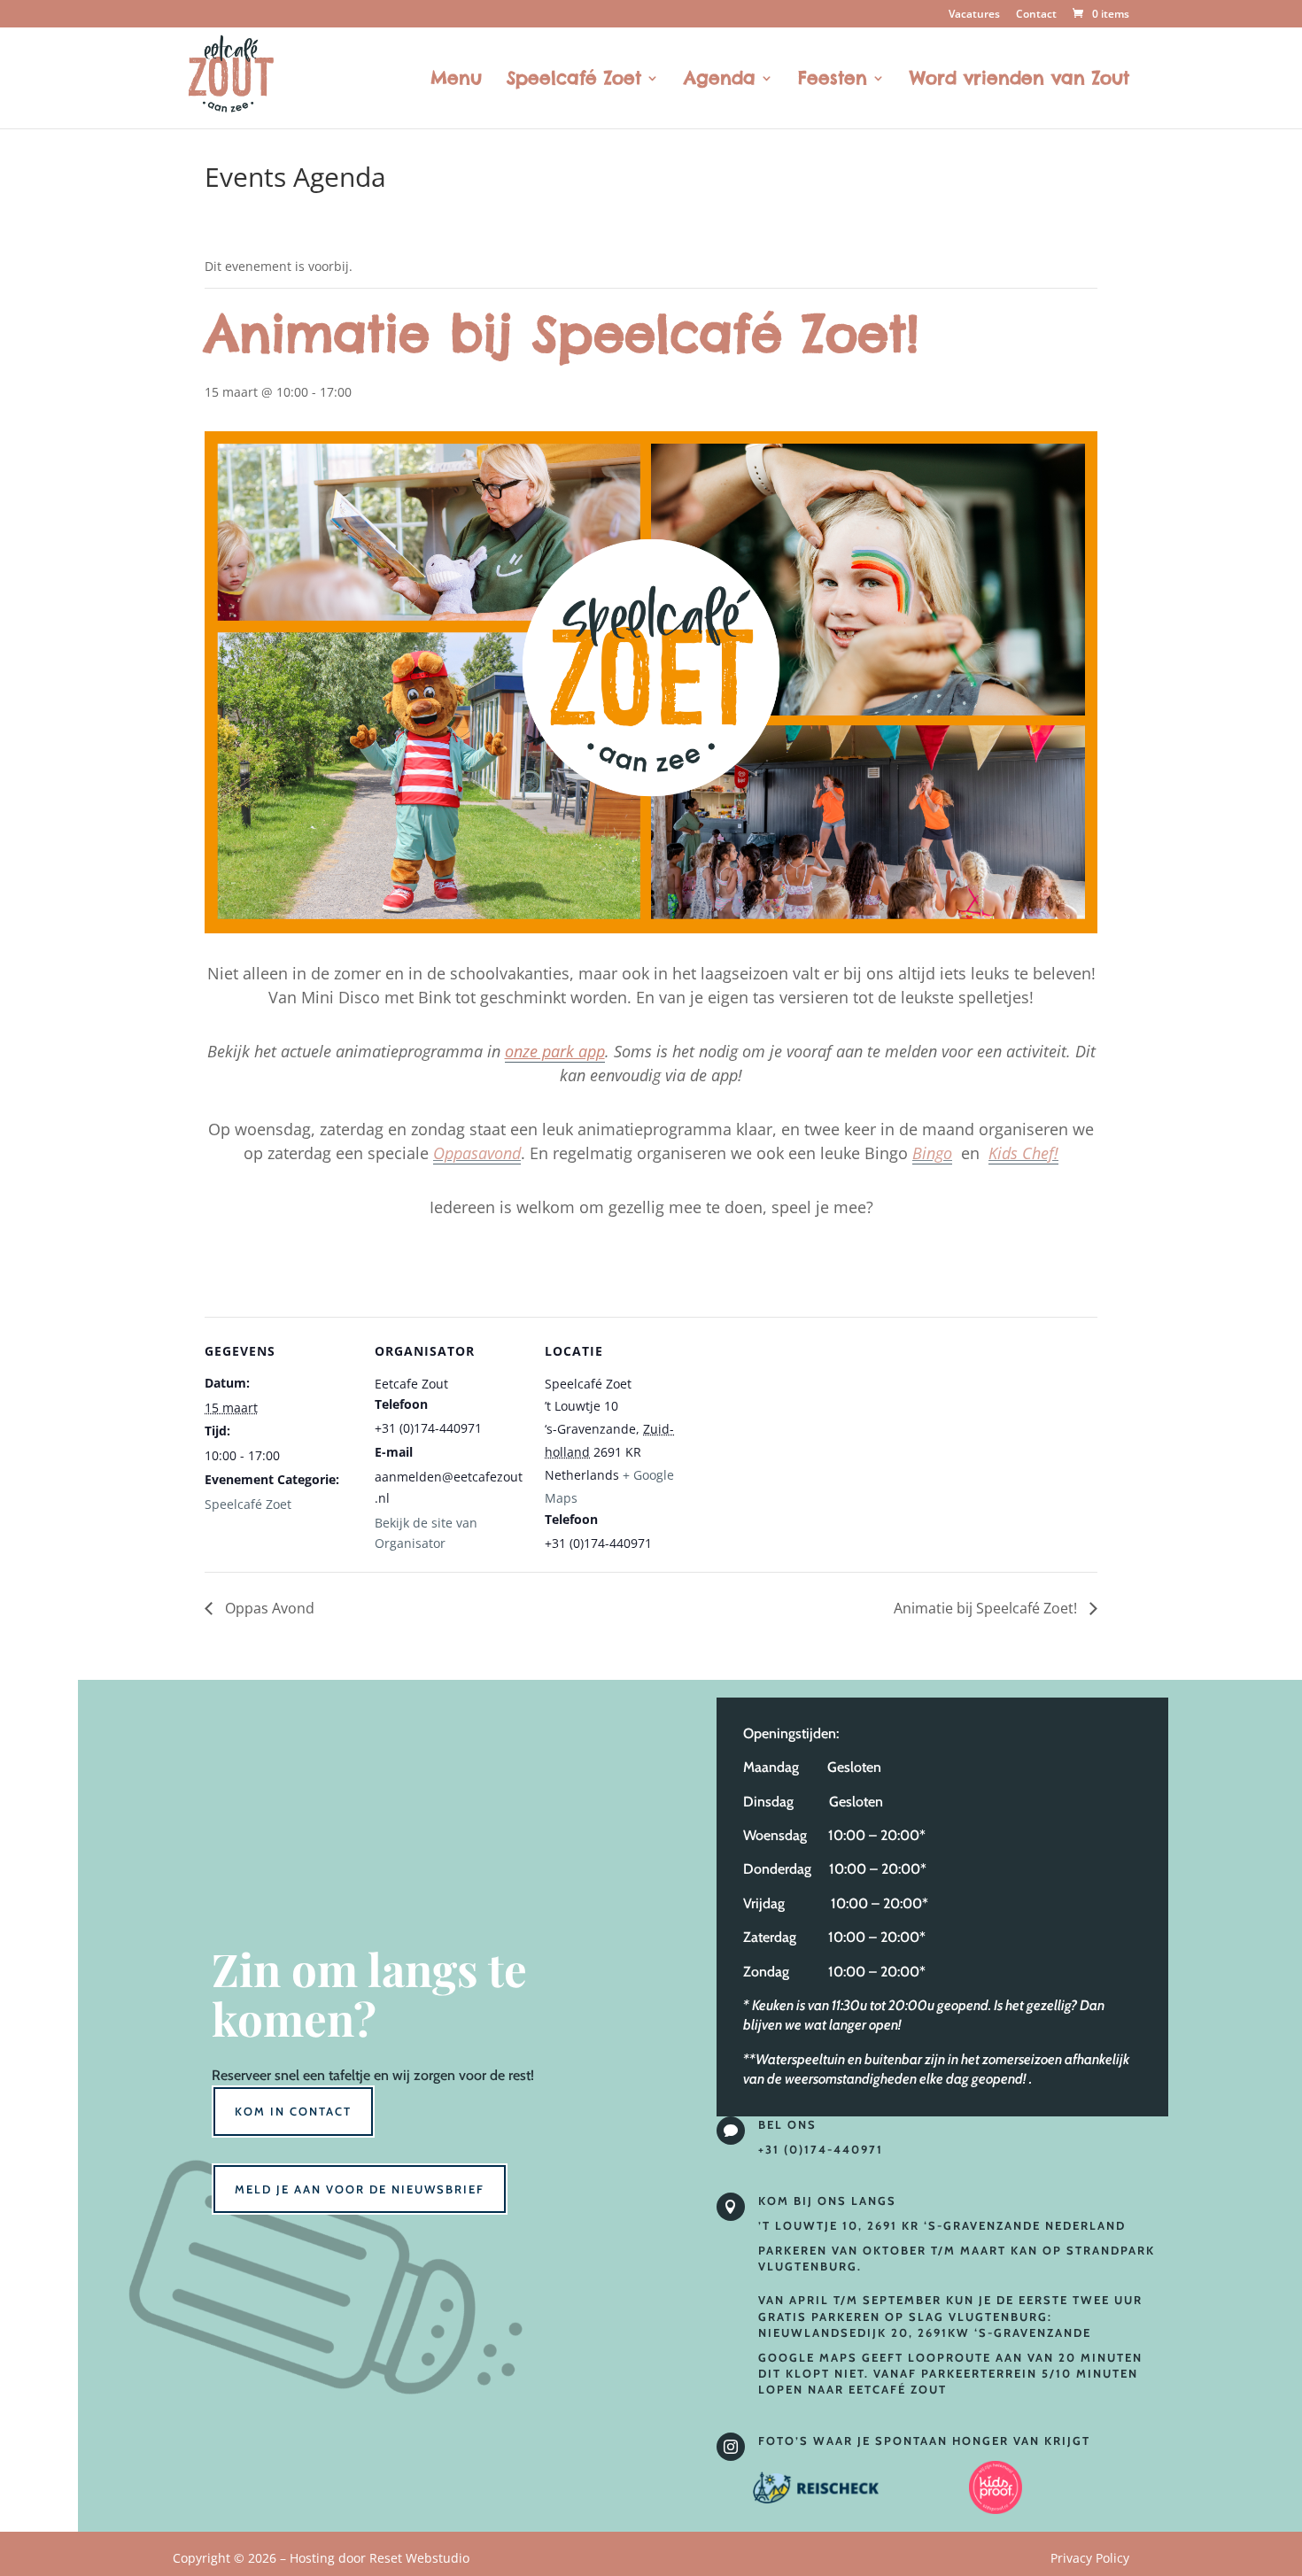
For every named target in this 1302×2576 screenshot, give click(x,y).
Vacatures (974, 15)
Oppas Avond (268, 1608)
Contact (1036, 15)
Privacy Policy (1090, 2558)
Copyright (321, 2558)
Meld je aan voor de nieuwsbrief (360, 2189)
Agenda (720, 80)
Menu (456, 80)
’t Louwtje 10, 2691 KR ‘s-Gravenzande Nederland (942, 2225)
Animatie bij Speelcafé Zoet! (987, 1608)
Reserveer (241, 2075)
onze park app (555, 1051)
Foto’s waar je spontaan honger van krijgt (924, 2441)
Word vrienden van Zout (1019, 80)
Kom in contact (293, 2111)
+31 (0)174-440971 (821, 2149)
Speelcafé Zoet (574, 80)
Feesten (833, 80)
